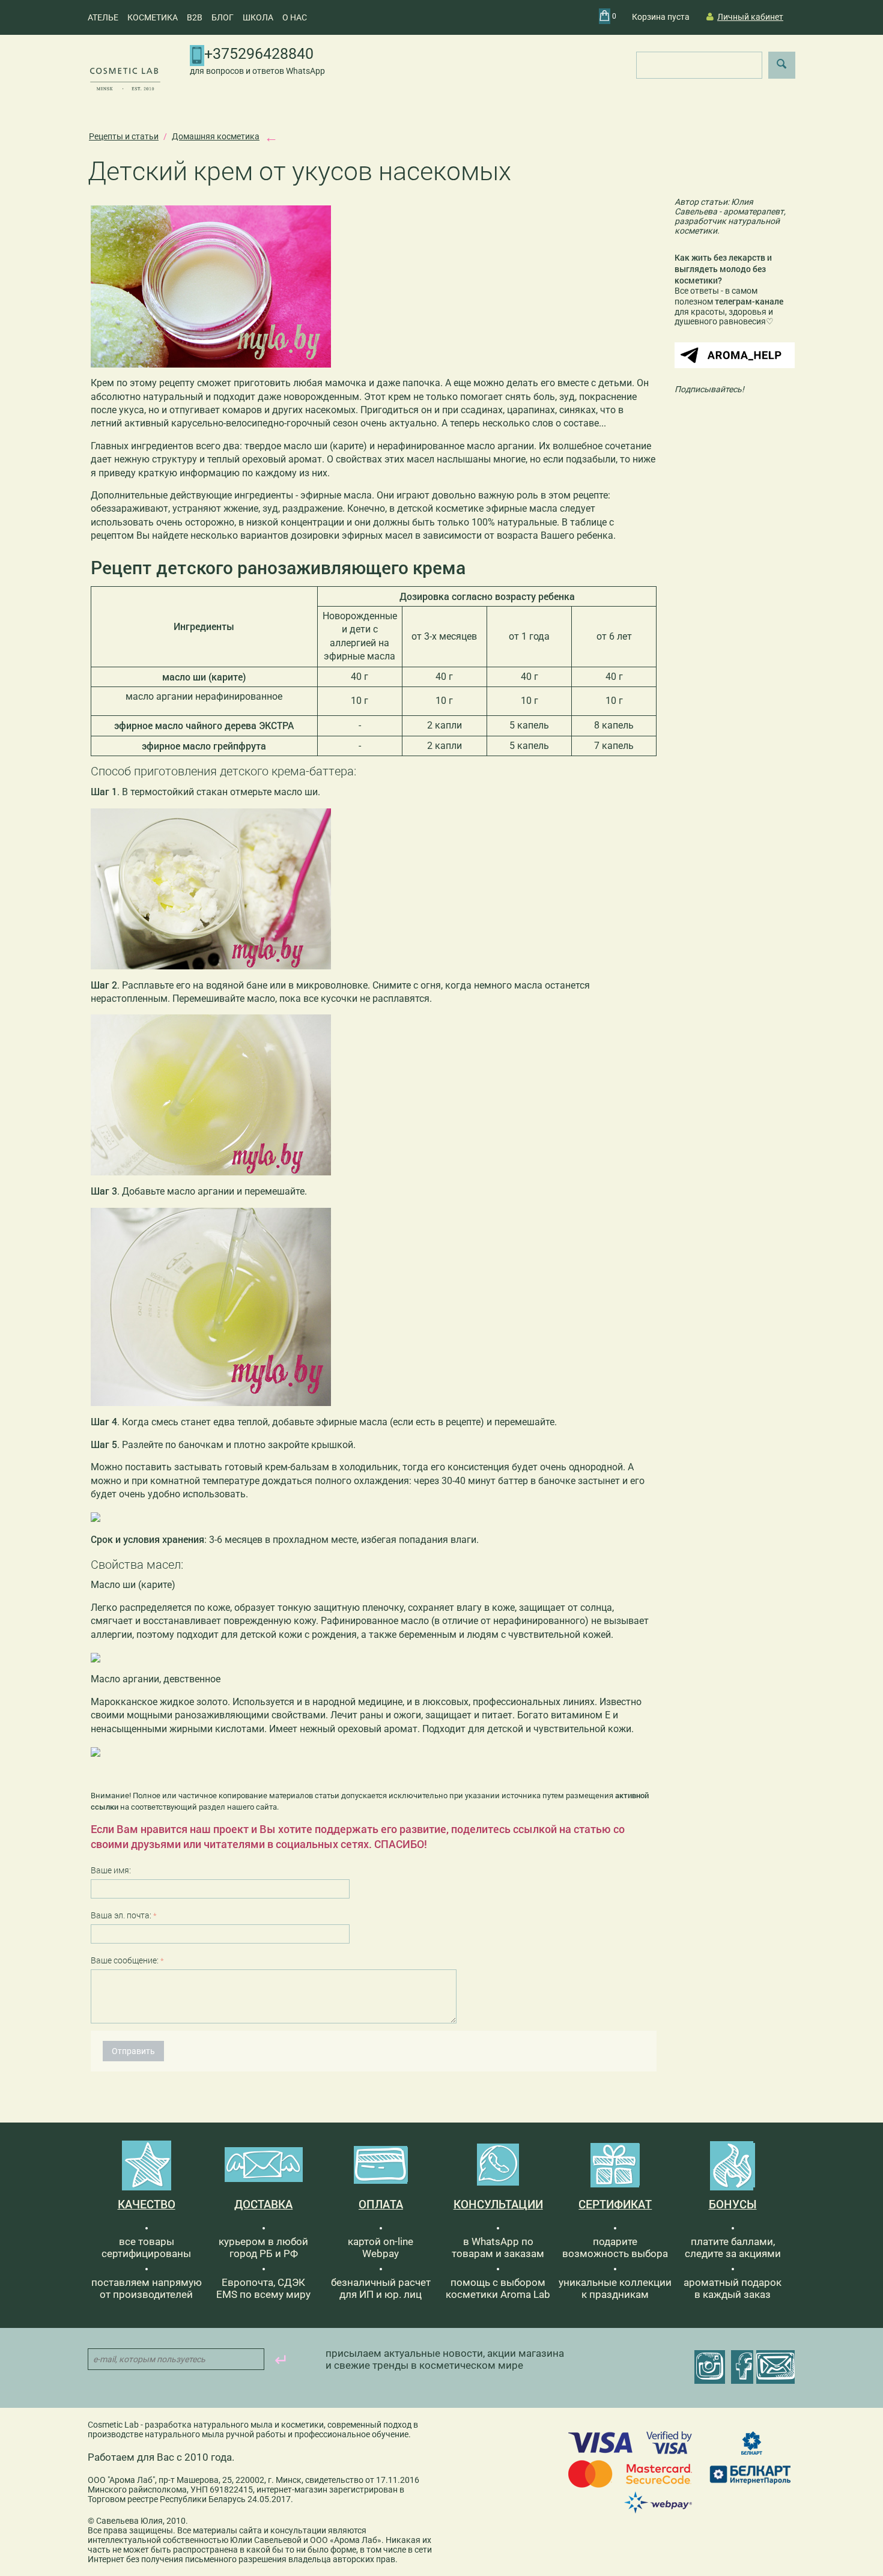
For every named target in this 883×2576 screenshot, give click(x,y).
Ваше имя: (111, 1870)
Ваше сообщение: (125, 1960)
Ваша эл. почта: (121, 1915)
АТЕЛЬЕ (103, 17)
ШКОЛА (258, 17)
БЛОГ (223, 17)
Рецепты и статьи (124, 136)
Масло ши (113, 1585)
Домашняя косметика (216, 136)
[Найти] (782, 65)
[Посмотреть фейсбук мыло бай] (742, 2367)
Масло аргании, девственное (156, 1679)
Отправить (133, 2051)
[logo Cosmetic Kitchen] (125, 78)
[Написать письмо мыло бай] (775, 2367)
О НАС (295, 17)
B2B (195, 17)
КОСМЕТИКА (153, 17)
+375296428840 (259, 54)
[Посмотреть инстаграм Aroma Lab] (710, 2367)
